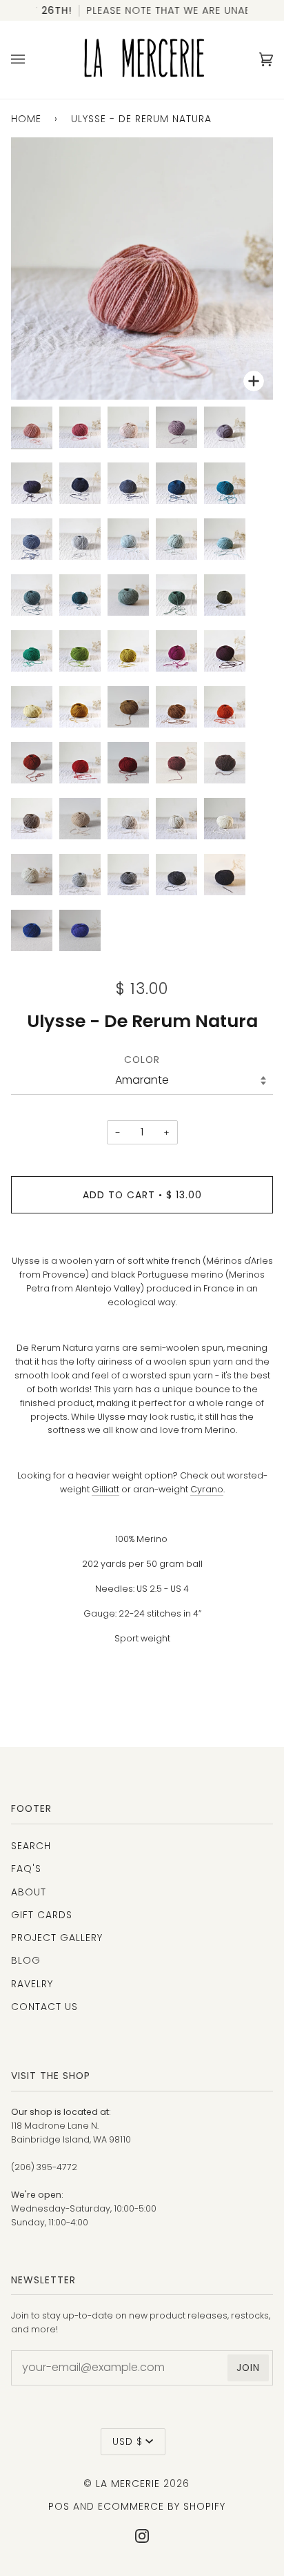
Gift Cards (42, 1915)
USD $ (128, 2441)
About (29, 1892)
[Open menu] (32, 60)
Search (31, 1846)
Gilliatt (105, 1489)
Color (142, 1060)
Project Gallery (57, 1938)
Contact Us (44, 2007)
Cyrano (207, 1489)
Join (248, 2368)
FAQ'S (26, 1868)
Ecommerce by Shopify (162, 2506)
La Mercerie (128, 2484)
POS (59, 2506)
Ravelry (32, 1984)
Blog (26, 1960)
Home (26, 119)
